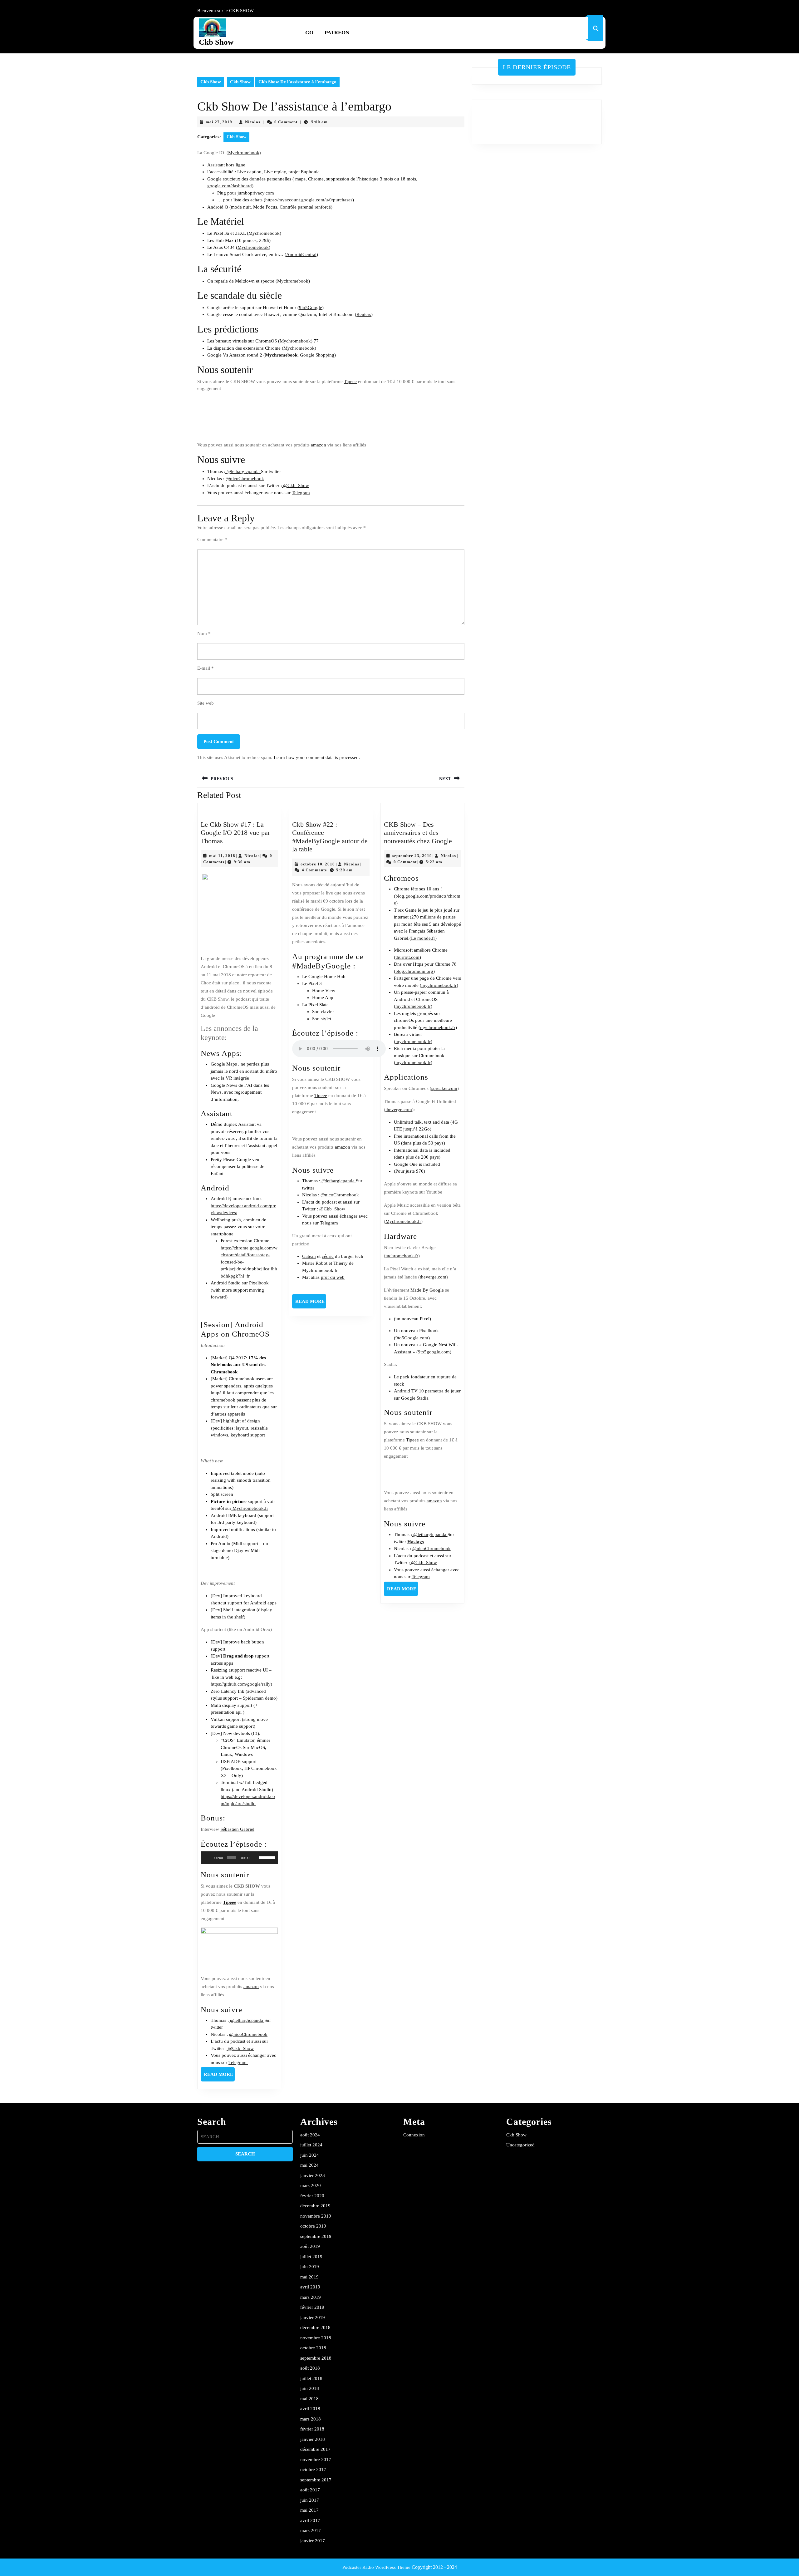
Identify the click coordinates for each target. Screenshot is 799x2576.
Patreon (337, 33)
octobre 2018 (313, 2348)
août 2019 (310, 2246)
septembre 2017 (316, 2480)
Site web (206, 703)
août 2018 (310, 2368)
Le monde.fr (423, 938)
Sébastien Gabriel (237, 1829)
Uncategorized (520, 2145)
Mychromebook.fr (250, 1508)
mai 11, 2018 (222, 856)
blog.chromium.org (414, 971)
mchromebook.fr (402, 1256)
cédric (328, 1256)
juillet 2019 (311, 2257)
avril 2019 (310, 2287)
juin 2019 (310, 2267)
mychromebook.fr (439, 985)
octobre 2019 (313, 2226)
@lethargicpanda (243, 471)
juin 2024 (310, 2155)
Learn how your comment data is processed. (317, 757)
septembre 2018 (316, 2358)
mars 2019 (311, 2297)
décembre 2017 (315, 2449)
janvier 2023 (313, 2175)
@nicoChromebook (245, 479)
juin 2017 (310, 2500)
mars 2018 (311, 2419)
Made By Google (427, 1290)
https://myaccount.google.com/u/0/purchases (309, 200)
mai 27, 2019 (219, 122)
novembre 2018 (316, 2338)
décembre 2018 (315, 2327)
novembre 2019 (316, 2216)
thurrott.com (407, 957)
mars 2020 (311, 2185)
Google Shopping (317, 355)
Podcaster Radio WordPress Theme (376, 2567)
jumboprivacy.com (256, 193)
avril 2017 (310, 2520)
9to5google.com (434, 1352)
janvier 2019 (313, 2317)
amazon (319, 445)
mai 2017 (309, 2510)
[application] (239, 1858)
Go (309, 33)
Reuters (364, 314)
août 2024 (310, 2135)
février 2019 (312, 2307)
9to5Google (311, 308)
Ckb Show (216, 42)
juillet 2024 (311, 2145)
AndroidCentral (301, 254)
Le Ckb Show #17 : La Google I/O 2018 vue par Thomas (235, 833)
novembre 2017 (316, 2460)
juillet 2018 (311, 2378)
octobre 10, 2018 (318, 864)
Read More (219, 2076)
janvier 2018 (313, 2439)
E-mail (206, 668)
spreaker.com (444, 1088)
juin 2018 (310, 2388)
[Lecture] (209, 1858)
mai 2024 (309, 2165)
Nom (204, 633)
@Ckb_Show (295, 485)
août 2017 (310, 2490)
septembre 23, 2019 (412, 856)
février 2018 (312, 2429)
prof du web (333, 1277)
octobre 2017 (313, 2470)
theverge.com (399, 1110)
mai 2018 (309, 2399)
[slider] (267, 1857)
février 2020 (312, 2196)
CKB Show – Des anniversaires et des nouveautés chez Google (418, 833)
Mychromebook (244, 153)
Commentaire (212, 539)
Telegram (301, 493)
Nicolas (253, 122)
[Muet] (255, 1858)
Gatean (309, 1256)
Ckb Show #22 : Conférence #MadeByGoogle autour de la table (330, 837)
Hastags (416, 1542)
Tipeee (350, 382)
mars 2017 (311, 2530)
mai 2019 (309, 2277)
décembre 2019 (315, 2206)
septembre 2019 (316, 2236)
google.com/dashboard (230, 186)
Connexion (414, 2135)
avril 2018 (310, 2409)
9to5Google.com (412, 1338)
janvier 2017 (313, 2541)
